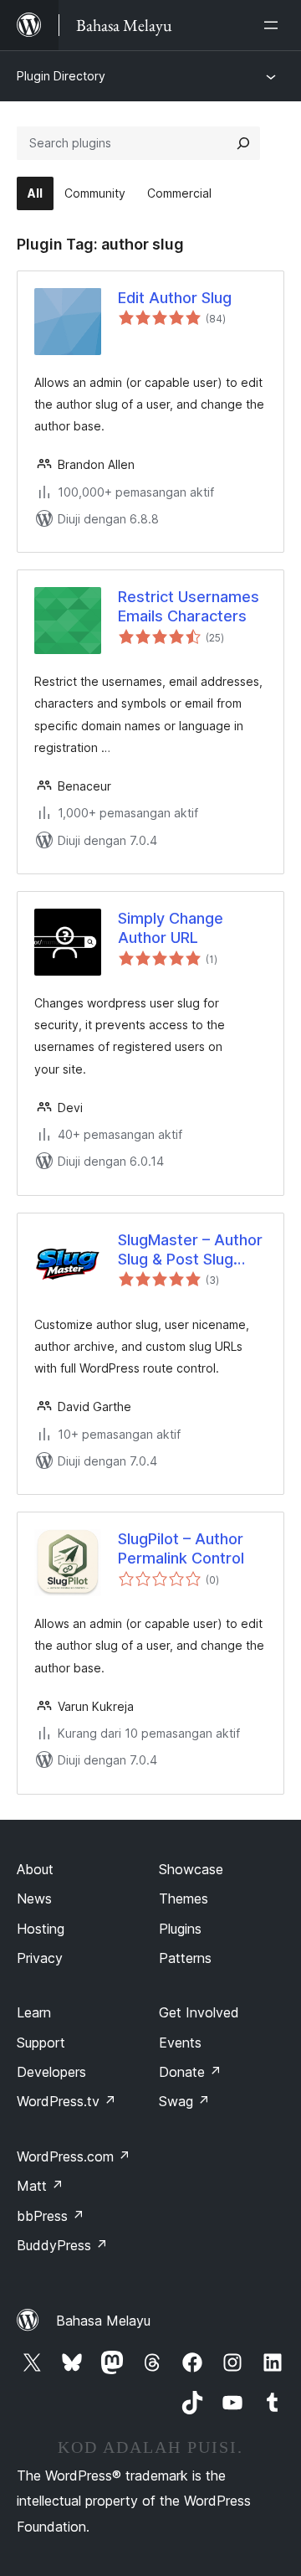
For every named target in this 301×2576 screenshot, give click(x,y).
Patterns (185, 1958)
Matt (40, 2186)
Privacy (40, 1958)
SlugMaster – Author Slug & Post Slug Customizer (190, 1250)
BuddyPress (62, 2245)
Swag (184, 2101)
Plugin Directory (61, 76)
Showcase (191, 1869)
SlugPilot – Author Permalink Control (181, 1548)
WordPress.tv (66, 2101)
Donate (190, 2072)
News (34, 1899)
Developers (51, 2072)
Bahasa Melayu (103, 2321)
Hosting (41, 1929)
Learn (34, 2012)
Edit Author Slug (175, 298)
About (35, 1869)
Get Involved (199, 2012)
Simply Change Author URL (171, 928)
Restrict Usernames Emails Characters (189, 606)
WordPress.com (74, 2156)
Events (180, 2043)
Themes (184, 1899)
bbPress (51, 2216)
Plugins (180, 1929)
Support (41, 2043)
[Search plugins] (243, 143)
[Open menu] (274, 25)
